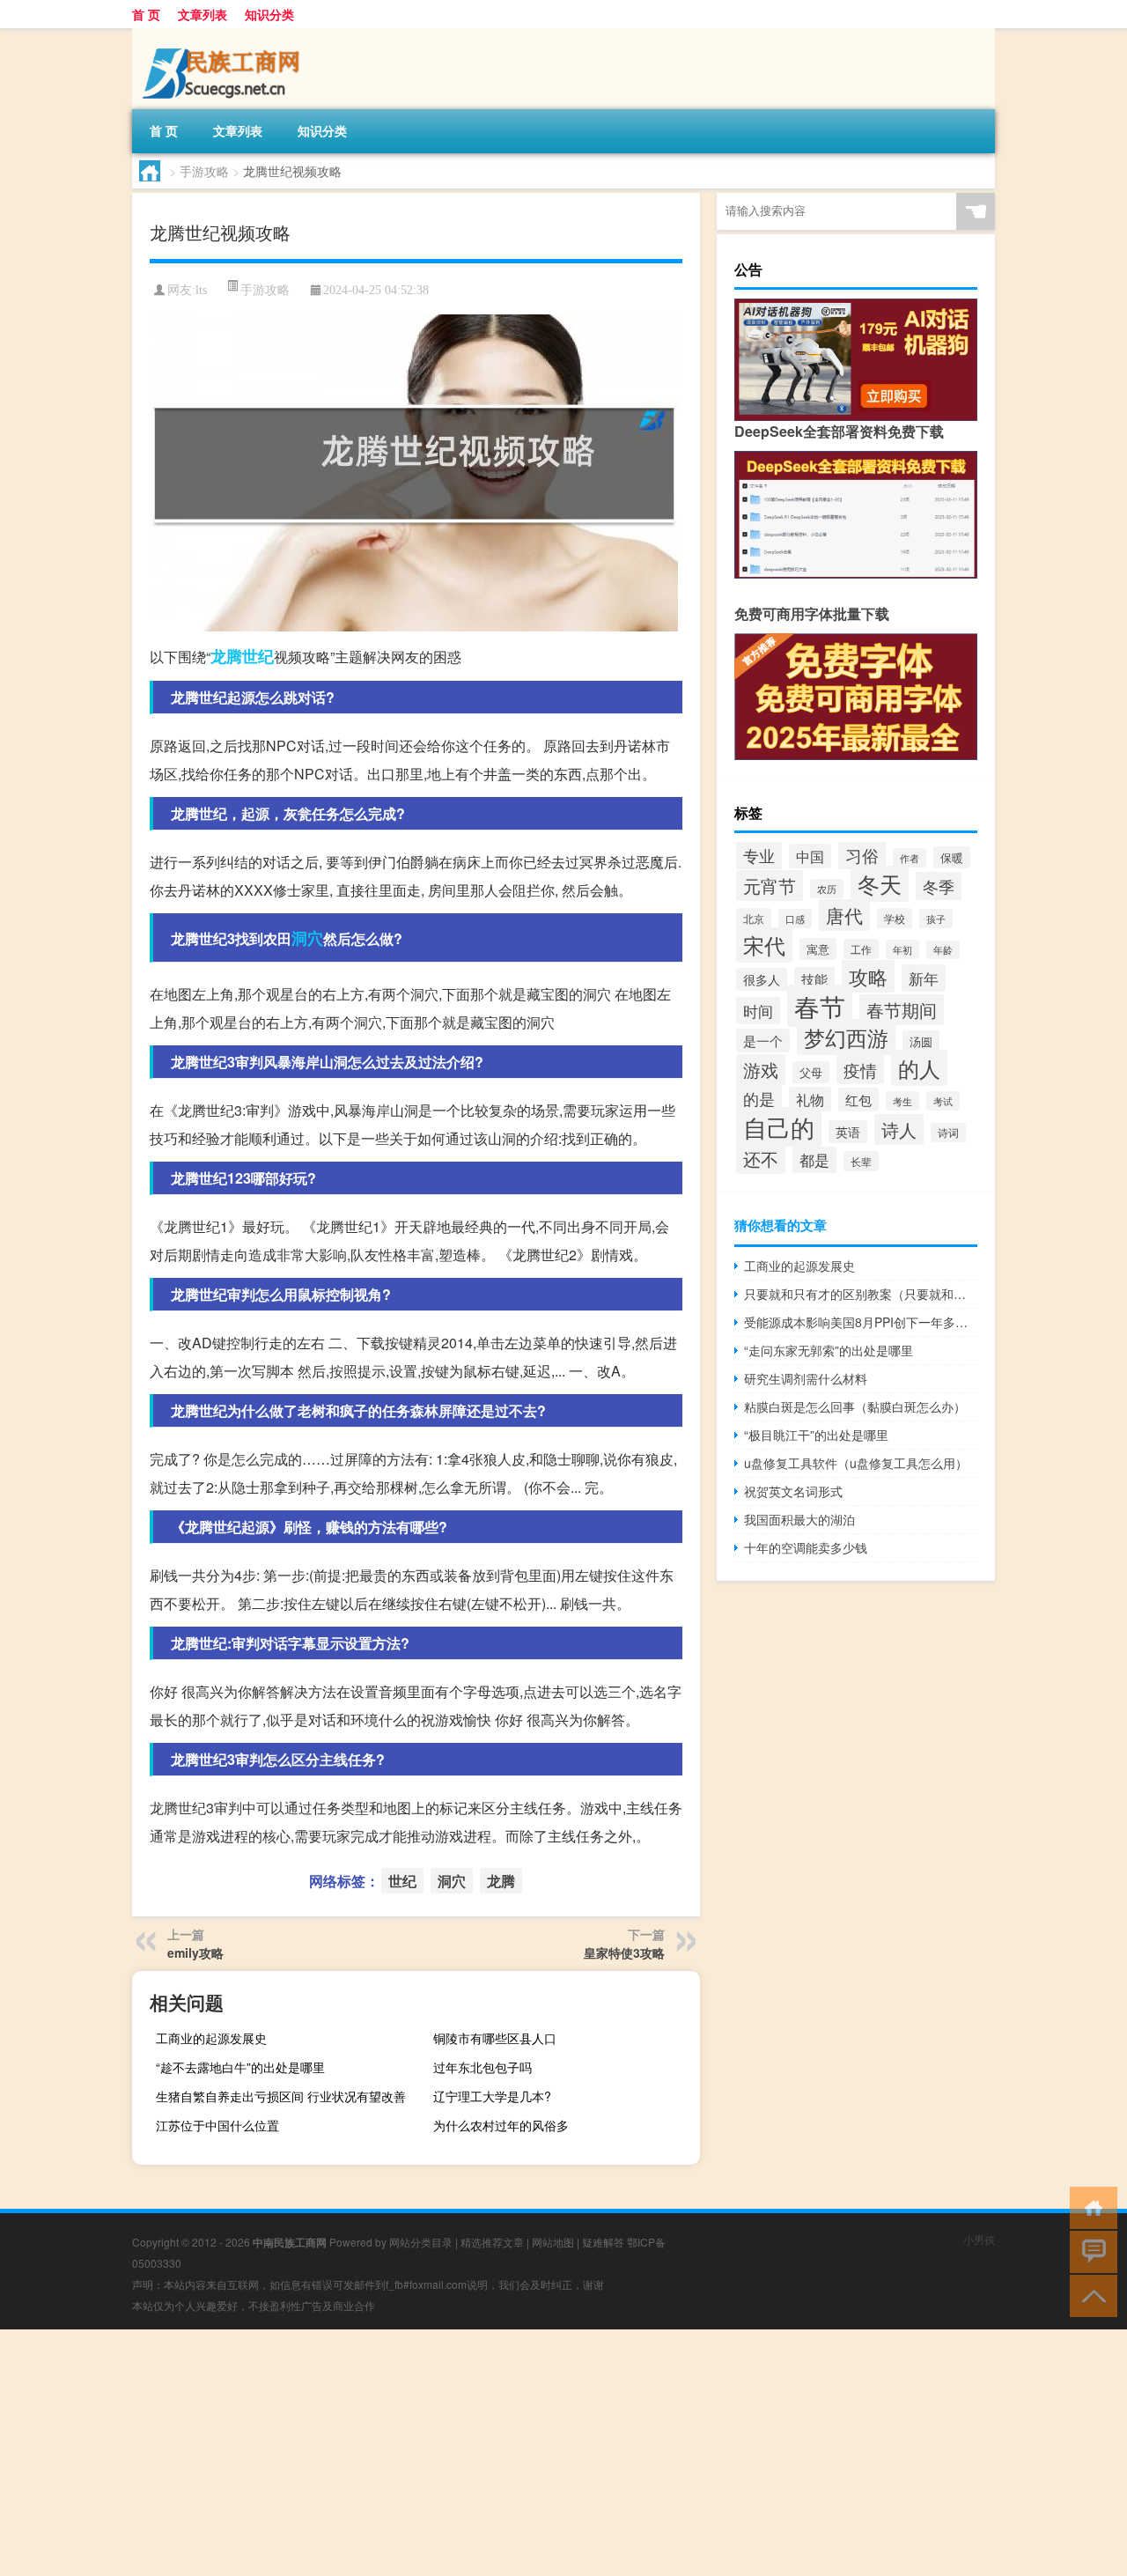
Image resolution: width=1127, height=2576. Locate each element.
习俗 (862, 855)
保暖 (952, 857)
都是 (814, 1160)
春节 (820, 1006)
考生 (902, 1101)
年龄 (943, 950)
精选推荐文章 (492, 2242)
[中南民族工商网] (225, 34)
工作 (861, 949)
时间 (758, 1011)
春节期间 (902, 1010)
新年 (924, 978)
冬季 (939, 886)
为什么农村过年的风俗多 (501, 2125)
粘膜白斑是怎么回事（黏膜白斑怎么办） (855, 1406)
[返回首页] (1090, 2207)
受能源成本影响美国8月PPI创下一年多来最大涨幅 (861, 1322)
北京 (754, 918)
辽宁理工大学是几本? (492, 2096)
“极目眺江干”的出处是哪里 (816, 1435)
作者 (910, 858)
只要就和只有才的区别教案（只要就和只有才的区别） (861, 1294)
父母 (811, 1072)
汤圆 (921, 1041)
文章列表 (203, 14)
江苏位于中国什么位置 (217, 2125)
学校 (895, 918)
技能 (814, 979)
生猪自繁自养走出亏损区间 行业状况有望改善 (281, 2096)
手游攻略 (204, 171)
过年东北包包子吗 (482, 2067)
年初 (902, 949)
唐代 (844, 915)
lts (201, 290)
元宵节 (770, 886)
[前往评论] (1090, 2251)
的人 (919, 1068)
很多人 (762, 979)
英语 (848, 1132)
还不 (761, 1159)
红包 (858, 1100)
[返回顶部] (1090, 2295)
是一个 (763, 1041)
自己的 (779, 1127)
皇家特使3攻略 (624, 1952)
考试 (943, 1101)
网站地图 (553, 2242)
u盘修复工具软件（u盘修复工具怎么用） (856, 1463)
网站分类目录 (421, 2242)
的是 (759, 1099)
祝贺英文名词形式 (793, 1491)
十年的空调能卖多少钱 (806, 1547)
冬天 (880, 884)
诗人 (899, 1129)
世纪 (258, 656)
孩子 (936, 919)
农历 (827, 889)
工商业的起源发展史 (211, 2038)
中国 (810, 856)
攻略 (868, 976)
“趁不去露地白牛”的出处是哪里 (240, 2067)
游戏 (761, 1070)
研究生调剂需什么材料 (806, 1378)
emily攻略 (195, 1952)
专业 (759, 855)
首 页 (146, 14)
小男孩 (979, 2239)
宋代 (764, 945)
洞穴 (307, 938)
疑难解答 (603, 2242)
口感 (795, 919)
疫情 (860, 1070)
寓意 (818, 949)
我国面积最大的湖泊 (799, 1519)
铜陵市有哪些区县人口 (495, 2038)
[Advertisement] (528, 2453)
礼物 (810, 1099)
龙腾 (226, 656)
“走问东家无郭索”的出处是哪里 (829, 1350)
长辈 (861, 1161)
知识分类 (269, 14)
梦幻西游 (846, 1037)
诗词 (948, 1133)
